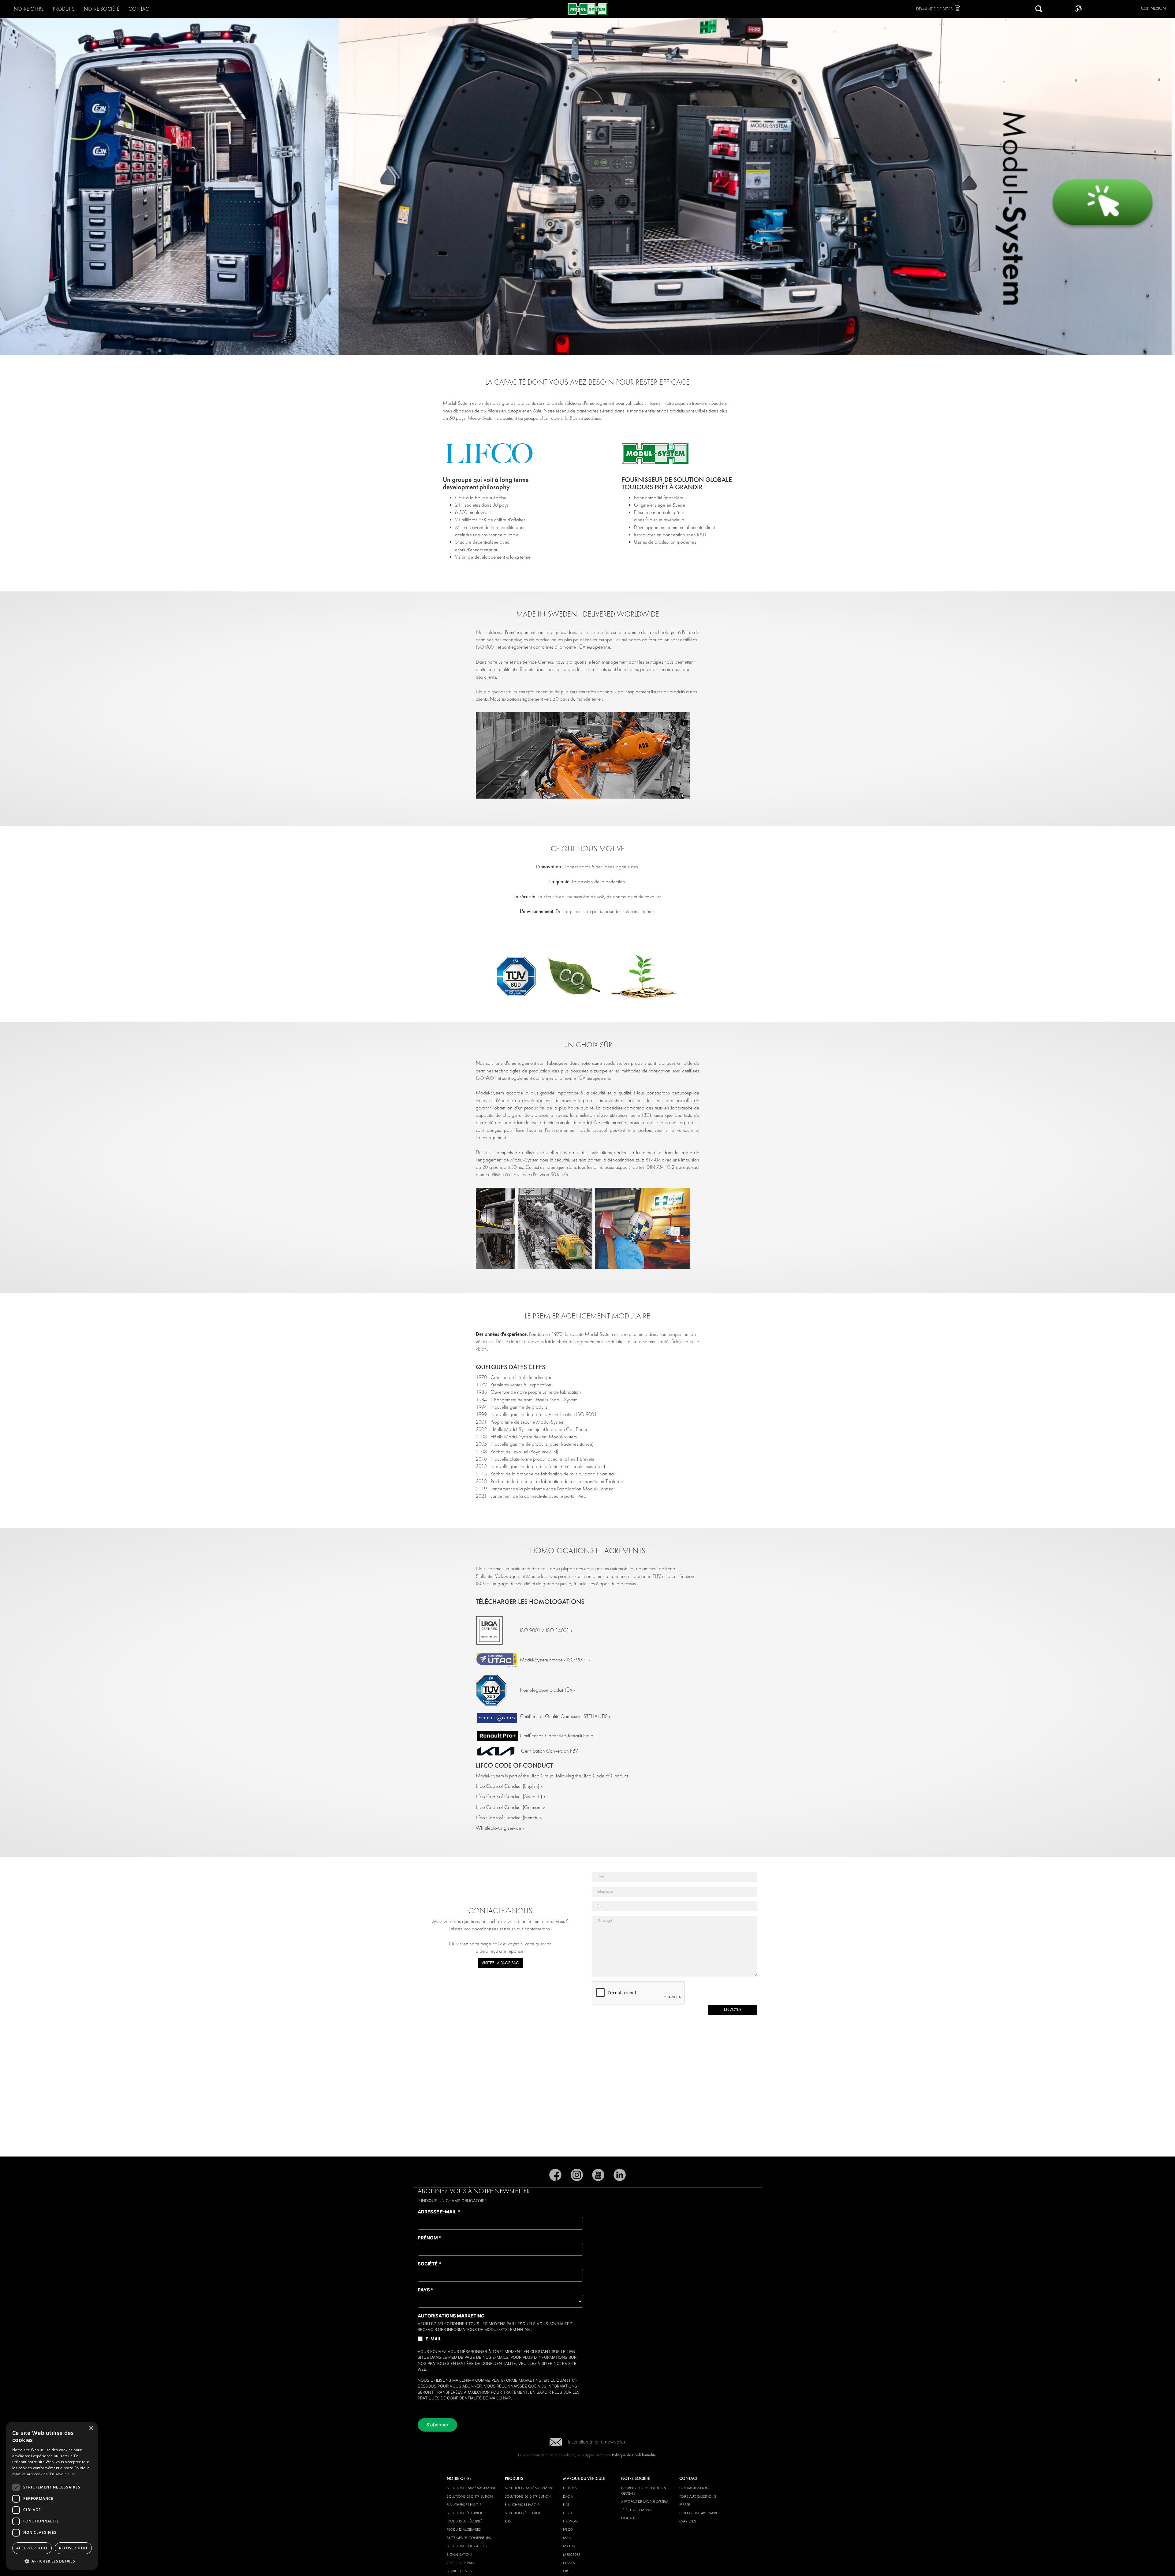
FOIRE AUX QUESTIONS (698, 2496)
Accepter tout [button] (32, 2548)
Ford (567, 2513)
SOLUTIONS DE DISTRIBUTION (470, 2496)
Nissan (569, 2563)
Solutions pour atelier (467, 2546)
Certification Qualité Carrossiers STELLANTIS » (565, 1716)
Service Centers (461, 2571)
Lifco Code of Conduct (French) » (509, 1818)
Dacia (568, 2496)
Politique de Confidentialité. (634, 2455)
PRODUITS (64, 9)
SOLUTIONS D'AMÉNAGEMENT (471, 2488)
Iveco (568, 2529)
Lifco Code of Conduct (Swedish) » (511, 1797)
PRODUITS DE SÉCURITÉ (464, 2521)
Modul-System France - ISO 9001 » (555, 1660)
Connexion (1153, 8)
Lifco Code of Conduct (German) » (510, 1807)
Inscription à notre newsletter (597, 2442)
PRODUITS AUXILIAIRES (464, 2529)
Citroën (570, 2488)
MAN (567, 2538)
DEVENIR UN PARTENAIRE (699, 2513)
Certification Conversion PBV (550, 1751)
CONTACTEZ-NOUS (695, 2488)
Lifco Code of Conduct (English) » (509, 1786)
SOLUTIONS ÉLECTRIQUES (467, 2513)
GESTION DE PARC (461, 2563)
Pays (425, 2290)
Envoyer (733, 2009)
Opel (567, 2571)
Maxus (569, 2546)
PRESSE (685, 2505)
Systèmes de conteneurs (469, 2538)
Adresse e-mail (439, 2212)
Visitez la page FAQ (500, 1963)
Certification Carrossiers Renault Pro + (557, 1736)
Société (429, 2264)
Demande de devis (934, 9)
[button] (52, 2561)
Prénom (429, 2238)
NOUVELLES (630, 2518)
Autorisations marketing (451, 2316)
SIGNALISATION (459, 2555)
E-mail (433, 2339)
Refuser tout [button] (73, 2548)
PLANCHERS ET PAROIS (464, 2505)
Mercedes (572, 2555)
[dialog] (52, 2496)
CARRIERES (688, 2521)
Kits (508, 2521)
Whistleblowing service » (500, 1828)
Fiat (566, 2505)
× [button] (91, 2428)
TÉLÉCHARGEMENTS (637, 2510)
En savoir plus (546, 2392)
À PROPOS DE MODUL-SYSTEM (645, 2502)
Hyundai (570, 2521)
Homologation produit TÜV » (548, 1690)
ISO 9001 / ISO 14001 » (546, 1630)
